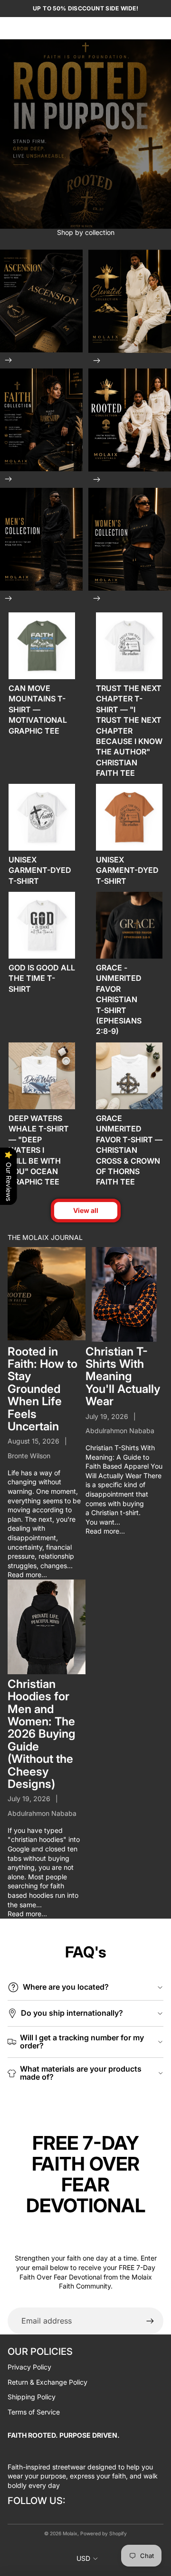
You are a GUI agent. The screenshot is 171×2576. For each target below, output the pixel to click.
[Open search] (31, 28)
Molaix (70, 2533)
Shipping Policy (32, 2397)
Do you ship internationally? (72, 2013)
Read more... (27, 1575)
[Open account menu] (141, 28)
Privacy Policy (29, 2367)
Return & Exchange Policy (47, 2382)
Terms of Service (34, 2412)
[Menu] (11, 28)
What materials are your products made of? (81, 2073)
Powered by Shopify (104, 2533)
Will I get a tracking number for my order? (82, 2042)
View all (86, 1210)
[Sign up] (150, 2321)
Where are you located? (66, 1987)
